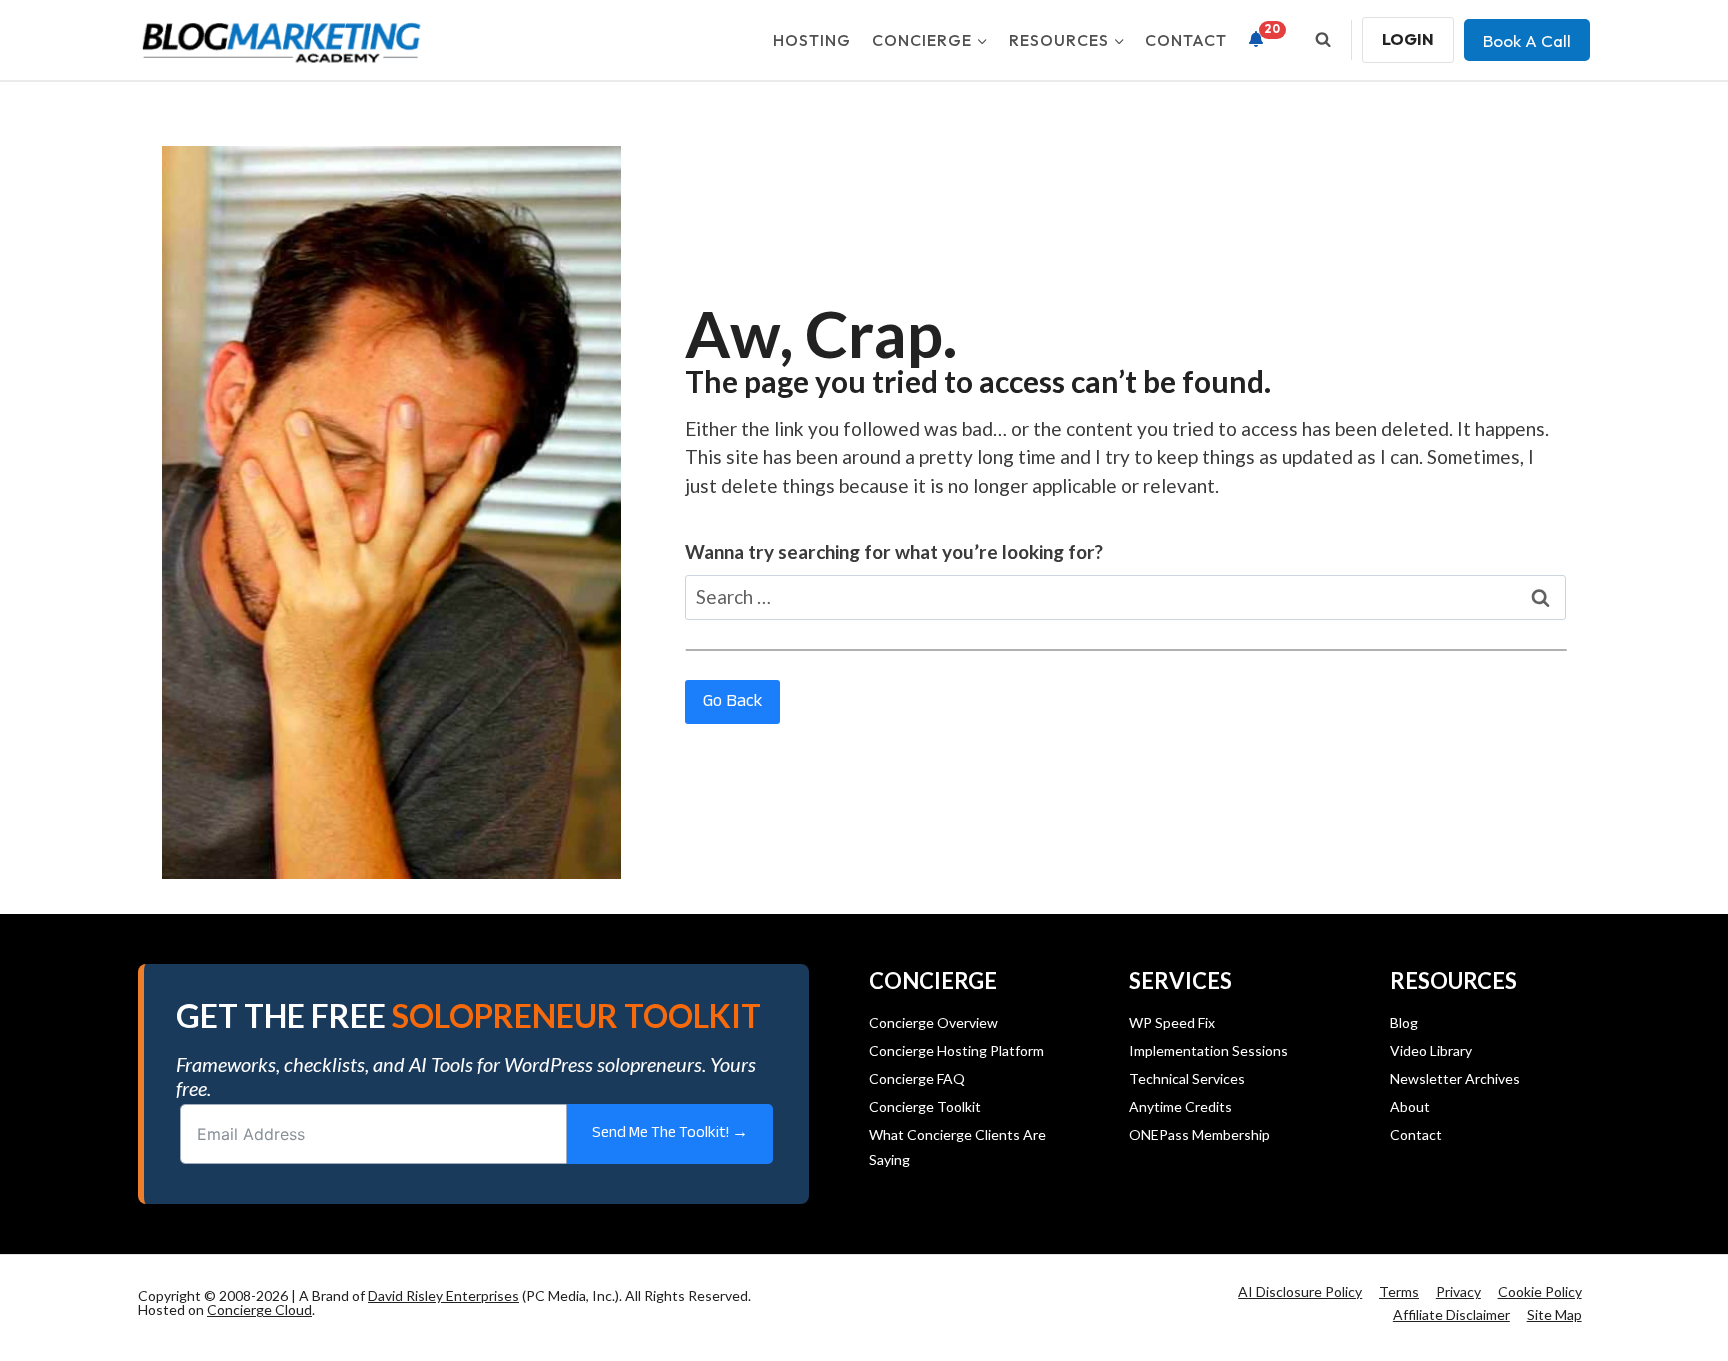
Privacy (1458, 1291)
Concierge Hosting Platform (956, 1050)
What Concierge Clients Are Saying (957, 1147)
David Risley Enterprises (443, 1295)
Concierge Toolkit (925, 1106)
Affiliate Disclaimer (1451, 1314)
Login (1408, 39)
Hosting (812, 40)
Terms (1399, 1291)
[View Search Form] (1323, 40)
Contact (1186, 40)
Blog (1404, 1022)
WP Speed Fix (1172, 1022)
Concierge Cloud (259, 1309)
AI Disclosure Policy (1300, 1291)
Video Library (1431, 1050)
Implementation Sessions (1208, 1050)
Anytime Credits (1180, 1106)
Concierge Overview (933, 1022)
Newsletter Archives (1455, 1078)
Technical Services (1187, 1078)
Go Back (732, 702)
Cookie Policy (1540, 1291)
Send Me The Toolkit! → (670, 1133)
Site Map (1554, 1314)
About (1410, 1106)
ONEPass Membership (1199, 1134)
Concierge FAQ (917, 1078)
